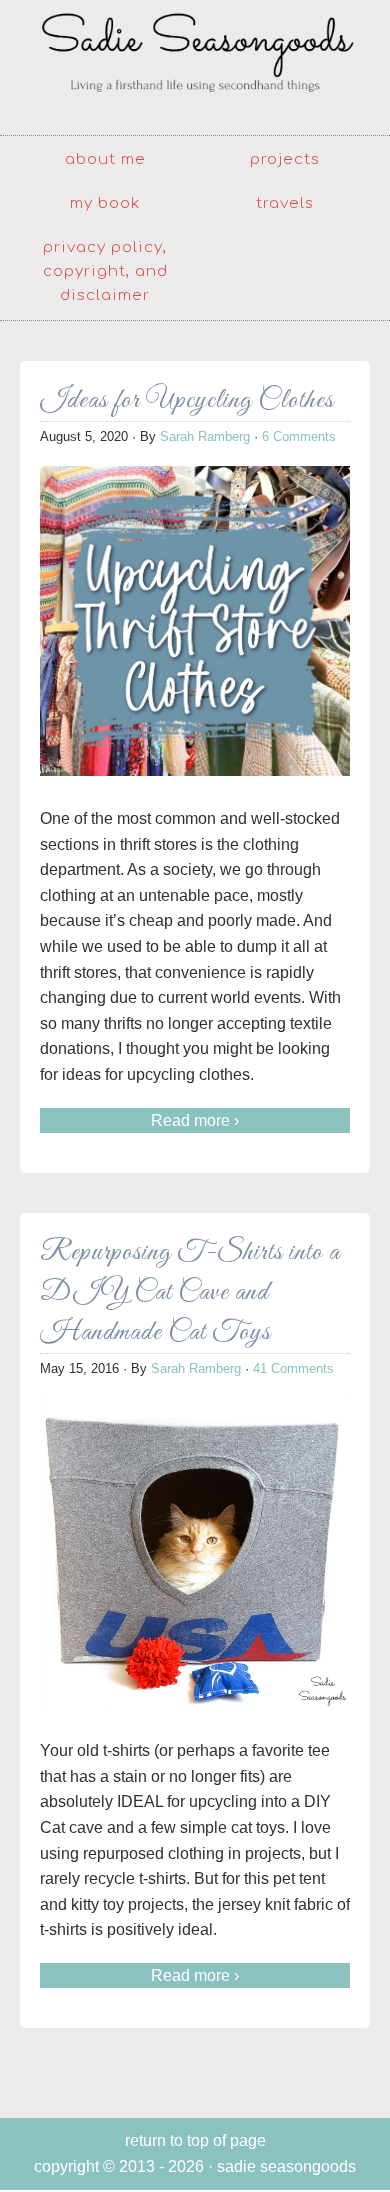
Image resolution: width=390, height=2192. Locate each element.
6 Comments (299, 436)
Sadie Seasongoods (195, 65)
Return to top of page (195, 2140)
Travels (285, 203)
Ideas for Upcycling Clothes (187, 400)
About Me (105, 159)
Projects (285, 159)
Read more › (195, 1120)
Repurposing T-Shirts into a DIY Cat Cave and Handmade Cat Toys (190, 1292)
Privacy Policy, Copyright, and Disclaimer (105, 271)
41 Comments (293, 1368)
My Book (105, 203)
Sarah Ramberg (205, 436)
